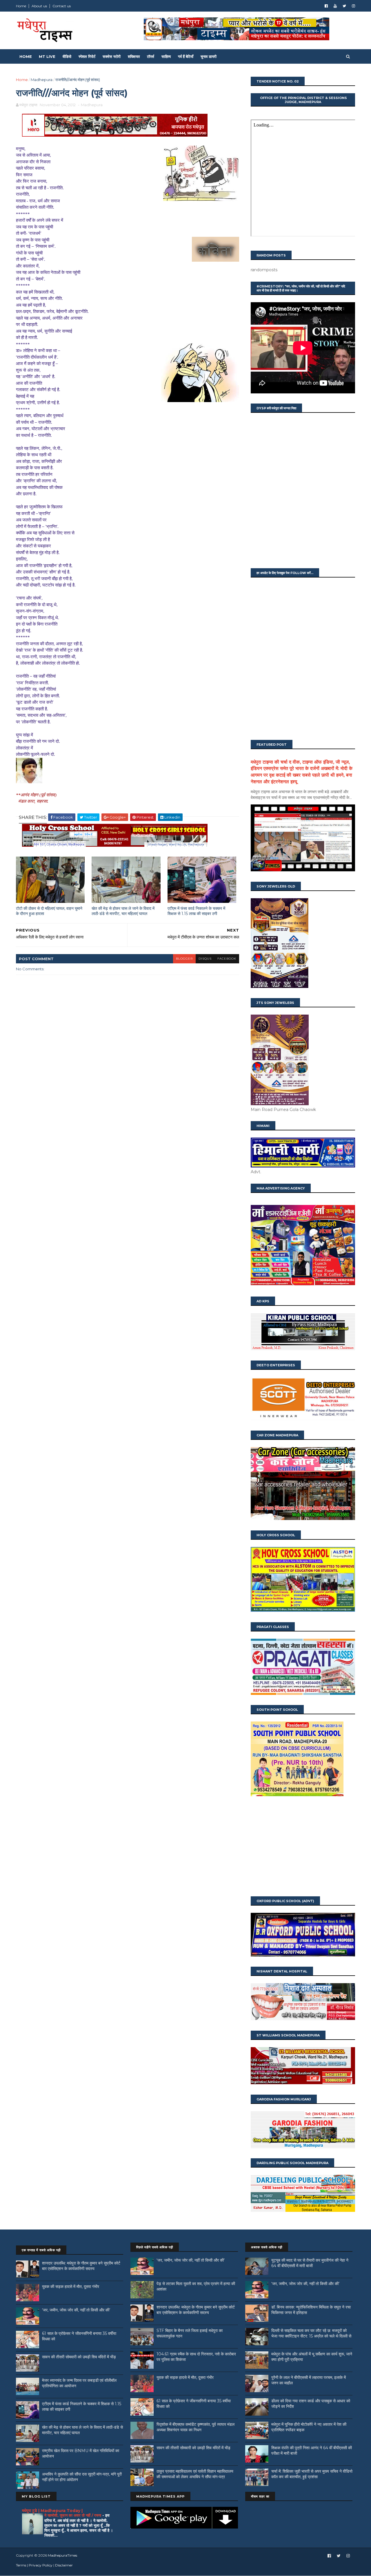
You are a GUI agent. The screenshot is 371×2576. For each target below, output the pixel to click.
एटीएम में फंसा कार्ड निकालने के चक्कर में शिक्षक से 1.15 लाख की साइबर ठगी (196, 911)
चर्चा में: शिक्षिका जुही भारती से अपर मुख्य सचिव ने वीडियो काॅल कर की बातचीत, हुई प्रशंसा (312, 2474)
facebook (227, 959)
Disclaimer (64, 2565)
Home (21, 6)
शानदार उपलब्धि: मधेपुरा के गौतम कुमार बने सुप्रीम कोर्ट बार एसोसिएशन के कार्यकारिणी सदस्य (81, 2266)
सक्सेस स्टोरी (112, 56)
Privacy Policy (41, 2565)
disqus (205, 959)
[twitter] (344, 6)
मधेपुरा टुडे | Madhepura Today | (52, 2511)
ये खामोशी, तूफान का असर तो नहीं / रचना (73, 2515)
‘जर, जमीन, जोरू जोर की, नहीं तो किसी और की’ (76, 2310)
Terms (21, 2565)
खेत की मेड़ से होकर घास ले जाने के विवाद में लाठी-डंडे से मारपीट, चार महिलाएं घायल (123, 911)
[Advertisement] (303, 1847)
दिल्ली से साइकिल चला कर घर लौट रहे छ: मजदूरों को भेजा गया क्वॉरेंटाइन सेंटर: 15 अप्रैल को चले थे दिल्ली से (311, 2333)
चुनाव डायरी (209, 56)
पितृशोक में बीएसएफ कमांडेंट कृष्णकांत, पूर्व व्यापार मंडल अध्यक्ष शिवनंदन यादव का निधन (195, 2427)
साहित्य (166, 56)
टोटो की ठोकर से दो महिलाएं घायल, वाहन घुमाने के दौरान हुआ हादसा (49, 911)
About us (39, 6)
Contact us (62, 6)
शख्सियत (134, 56)
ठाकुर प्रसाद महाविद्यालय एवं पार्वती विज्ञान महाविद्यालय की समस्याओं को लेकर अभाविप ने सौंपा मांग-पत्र (195, 2474)
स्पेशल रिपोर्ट (87, 56)
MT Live (47, 56)
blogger (184, 959)
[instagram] (353, 6)
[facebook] (326, 6)
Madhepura (42, 80)
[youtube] (335, 6)
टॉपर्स (151, 56)
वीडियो (67, 56)
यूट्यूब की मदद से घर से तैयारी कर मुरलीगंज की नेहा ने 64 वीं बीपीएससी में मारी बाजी (310, 2263)
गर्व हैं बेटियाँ (186, 56)
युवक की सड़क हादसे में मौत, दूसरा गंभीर (71, 2287)
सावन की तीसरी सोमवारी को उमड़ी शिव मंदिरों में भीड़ (79, 2357)
